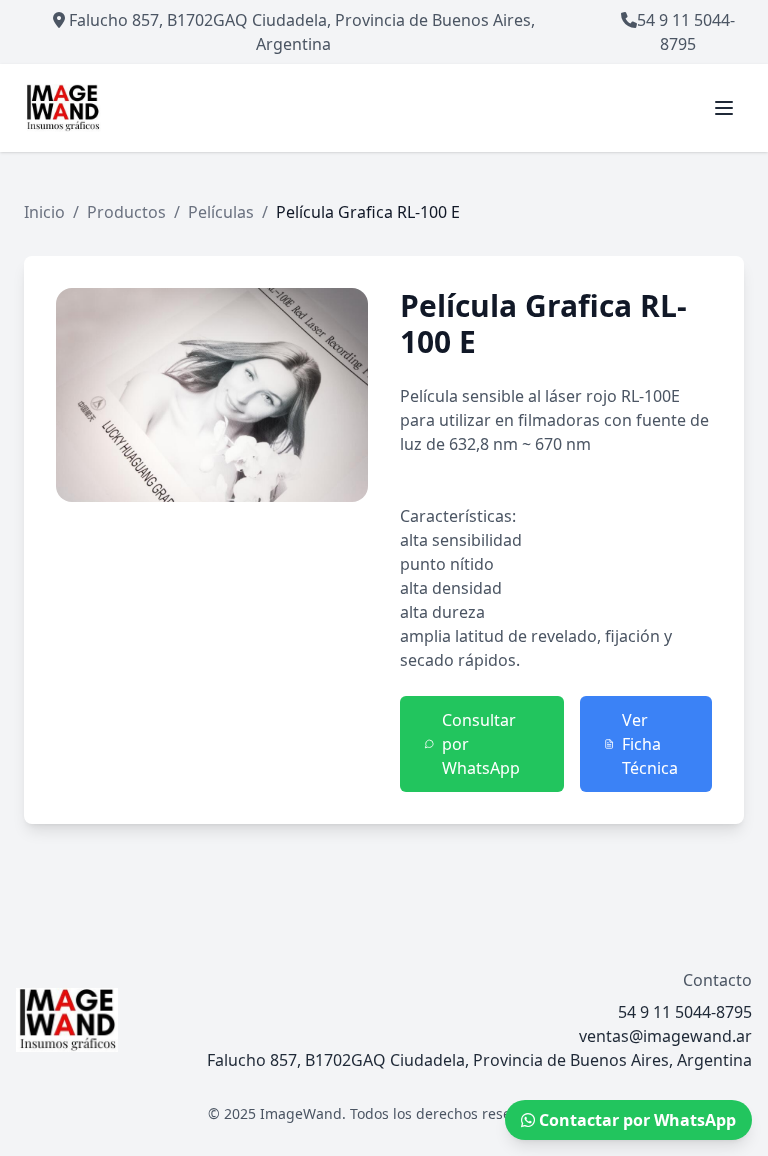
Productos (126, 212)
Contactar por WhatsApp (635, 1120)
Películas (221, 212)
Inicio (44, 212)
